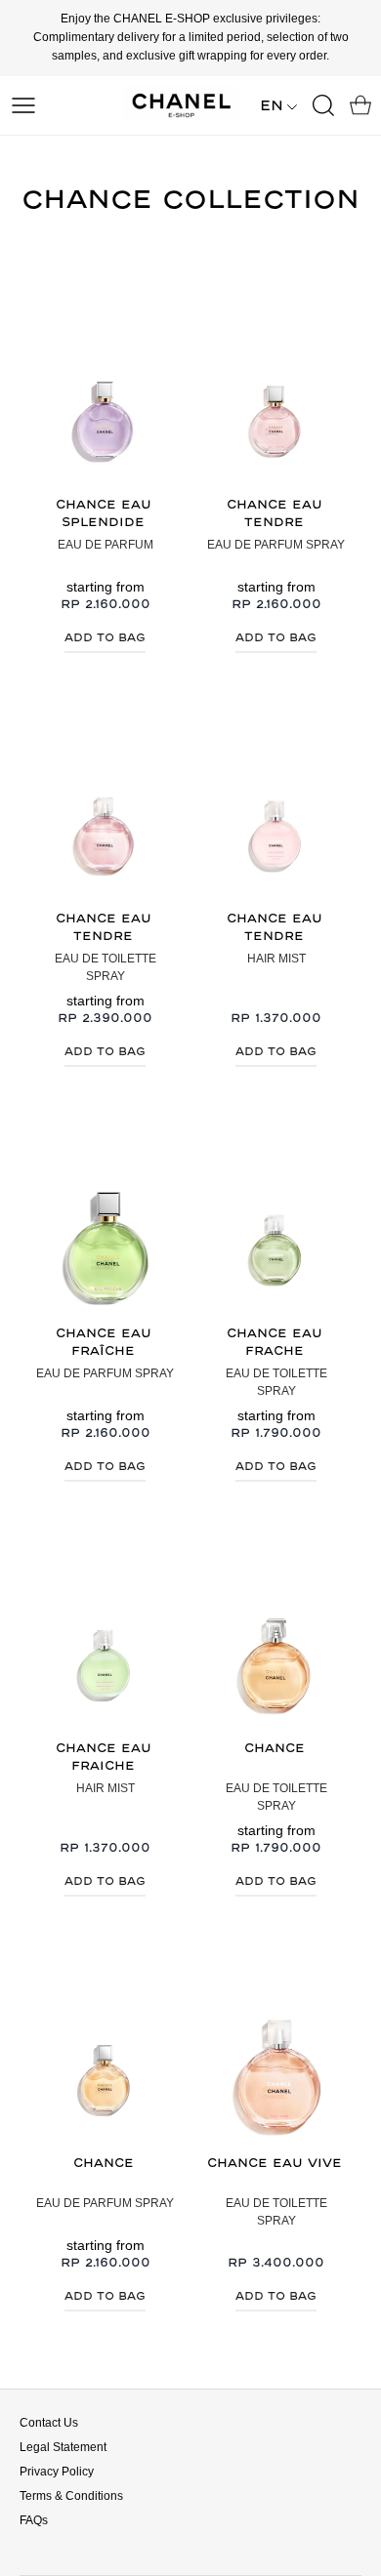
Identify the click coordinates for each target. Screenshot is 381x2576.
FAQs (34, 2520)
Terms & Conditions (71, 2496)
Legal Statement (63, 2447)
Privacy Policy (57, 2472)
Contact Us (49, 2423)
